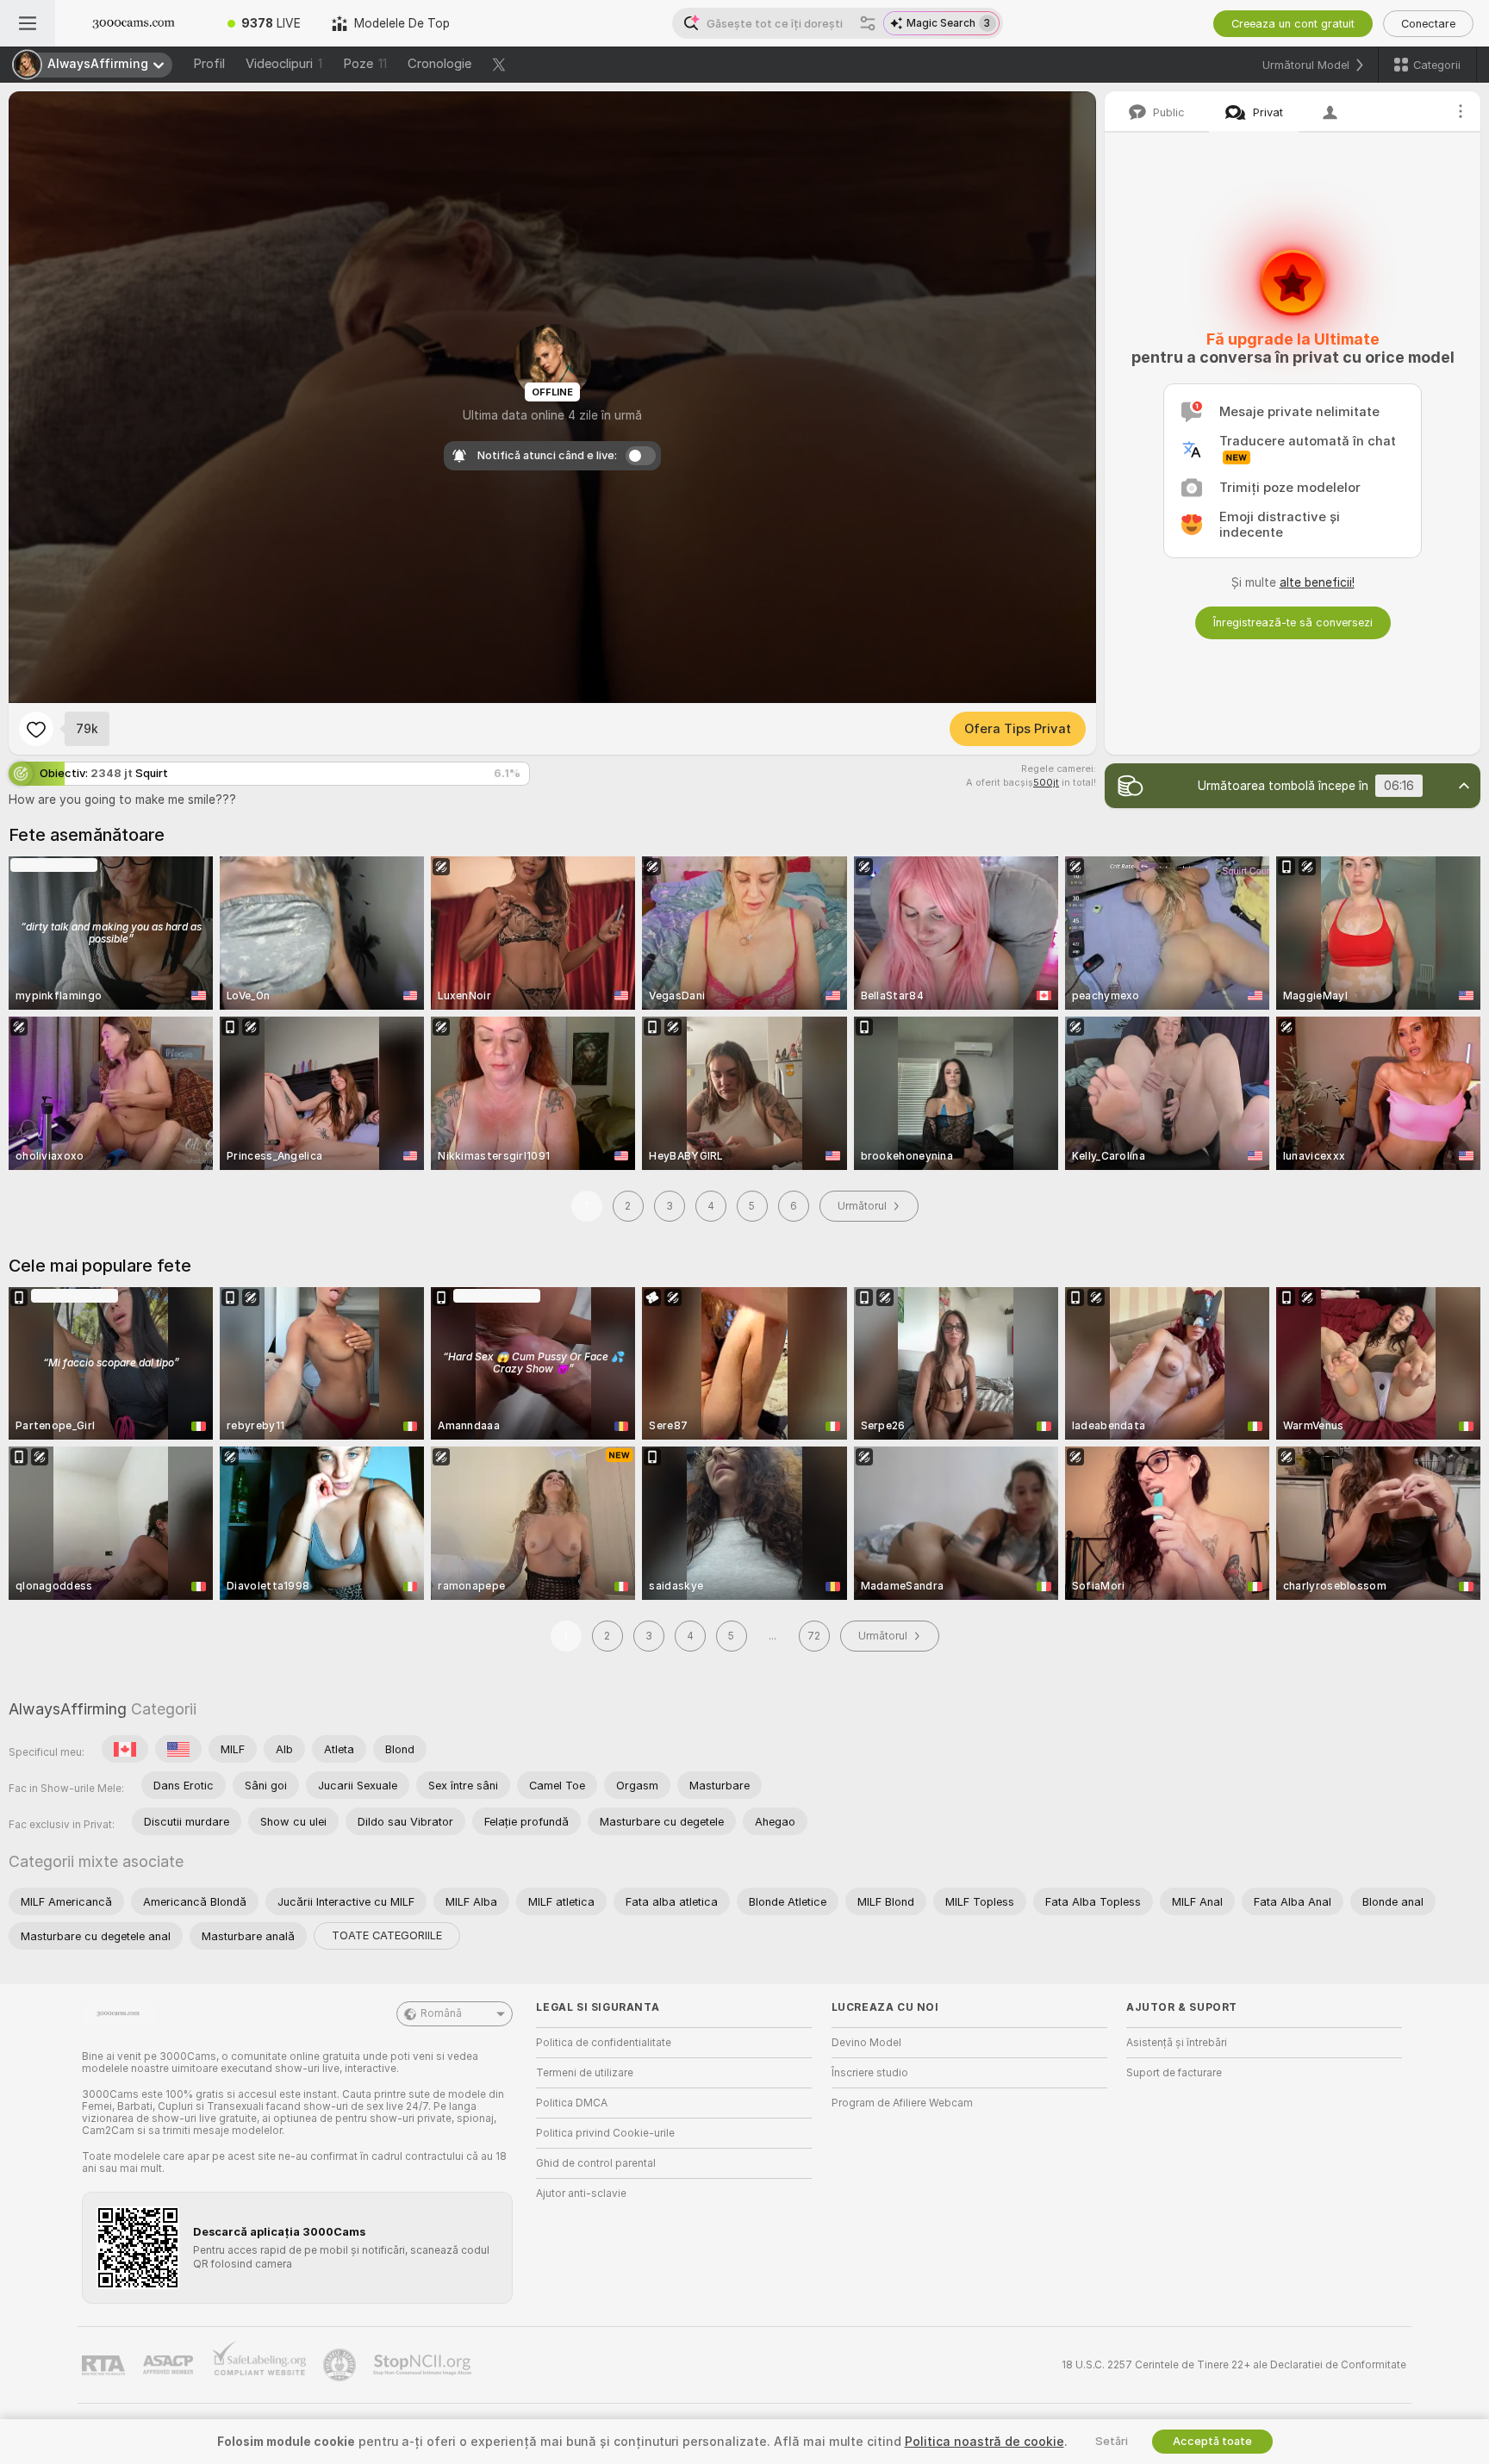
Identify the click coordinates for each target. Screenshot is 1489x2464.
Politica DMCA (572, 2103)
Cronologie (439, 64)
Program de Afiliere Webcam (902, 2103)
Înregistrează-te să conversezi (1293, 622)
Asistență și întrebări (1177, 2043)
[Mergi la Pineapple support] (341, 2365)
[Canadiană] (125, 1749)
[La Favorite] (36, 729)
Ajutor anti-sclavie (581, 2193)
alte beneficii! (1317, 582)
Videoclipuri (284, 64)
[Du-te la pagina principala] (134, 23)
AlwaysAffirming (68, 1709)
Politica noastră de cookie (984, 2442)
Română (441, 2013)
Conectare (1428, 24)
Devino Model (866, 2043)
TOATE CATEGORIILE (387, 1935)
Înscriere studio (870, 2073)
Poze (365, 64)
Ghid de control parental (596, 2163)
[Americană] (178, 1749)
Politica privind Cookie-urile (605, 2133)
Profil (209, 64)
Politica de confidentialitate (604, 2043)
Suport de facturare (1174, 2073)
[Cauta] (868, 23)
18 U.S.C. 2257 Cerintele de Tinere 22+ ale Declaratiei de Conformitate (1234, 2365)
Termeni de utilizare (585, 2073)
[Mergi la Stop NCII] (424, 2365)
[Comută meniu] (28, 23)
